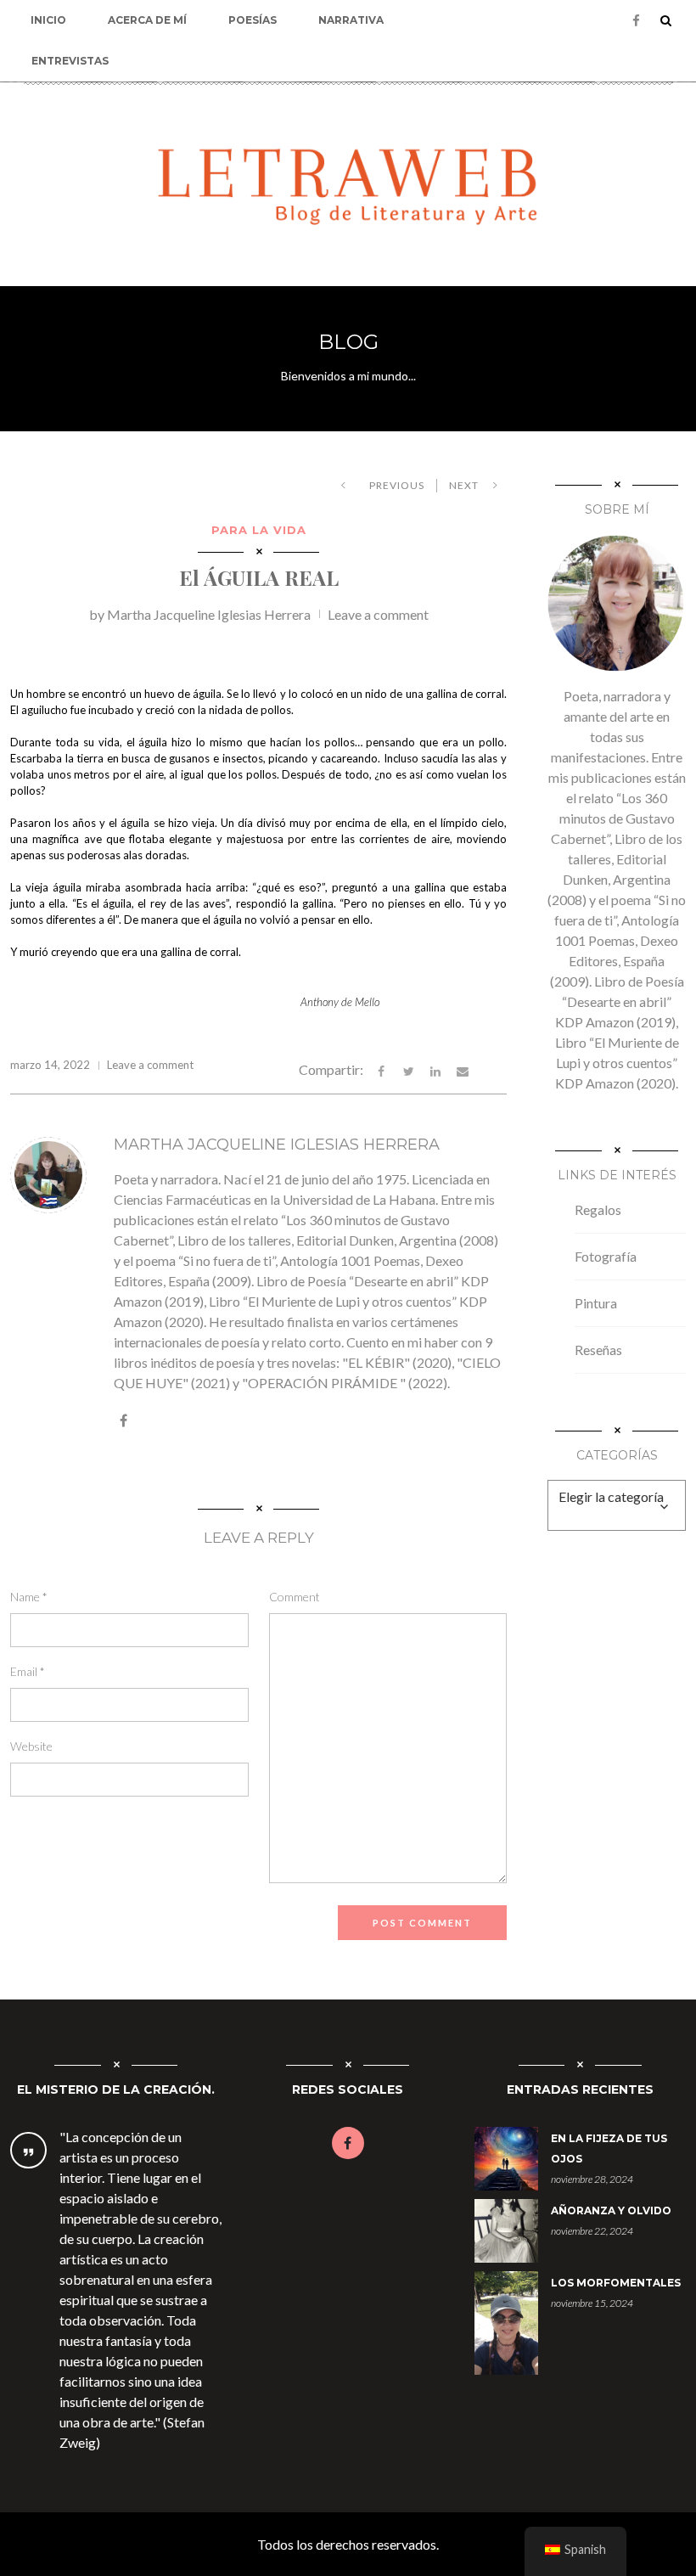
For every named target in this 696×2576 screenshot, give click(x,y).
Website (31, 1746)
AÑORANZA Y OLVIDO (611, 2210)
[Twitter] (408, 1069)
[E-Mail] (463, 1069)
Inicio (48, 20)
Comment (295, 1597)
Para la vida (259, 530)
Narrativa (351, 20)
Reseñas (598, 1350)
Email (28, 1671)
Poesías (253, 20)
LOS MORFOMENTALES (616, 2283)
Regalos (598, 1209)
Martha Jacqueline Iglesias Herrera (209, 614)
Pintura (596, 1303)
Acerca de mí (147, 20)
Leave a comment (378, 614)
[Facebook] (636, 21)
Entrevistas (70, 61)
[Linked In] (435, 1069)
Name (29, 1597)
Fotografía (606, 1256)
